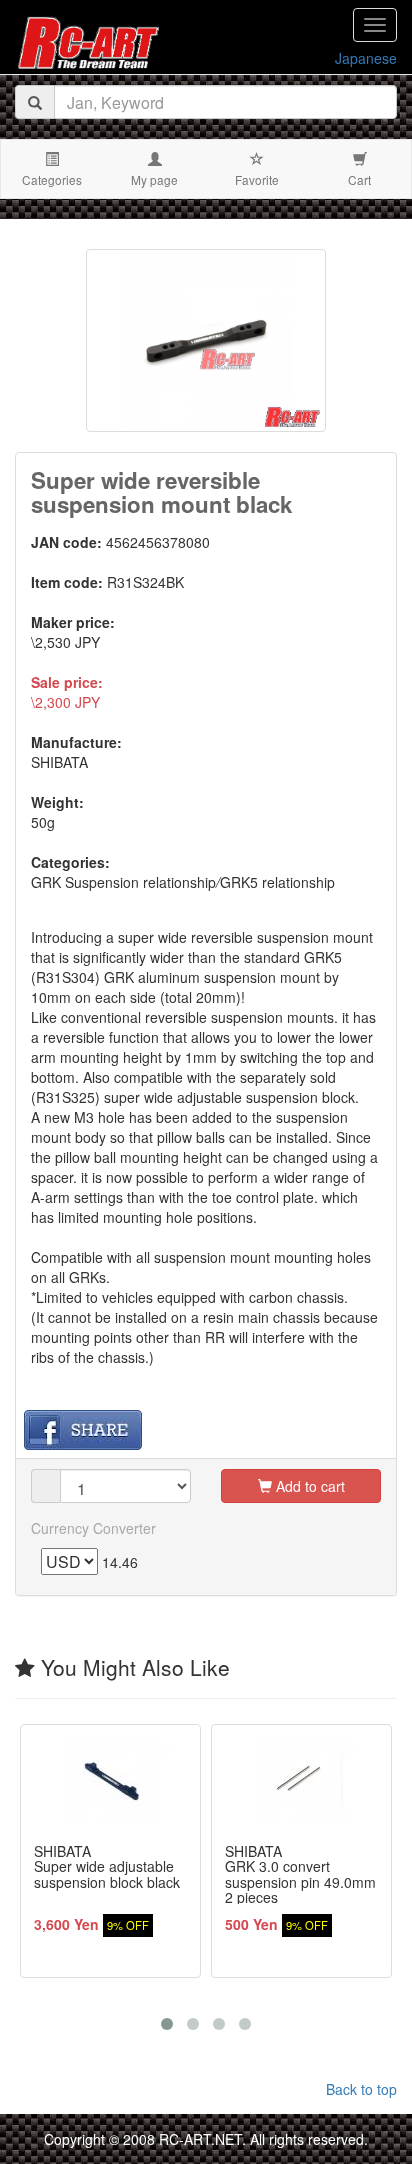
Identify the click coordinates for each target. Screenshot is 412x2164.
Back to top (361, 2089)
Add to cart (308, 1486)
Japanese (366, 58)
